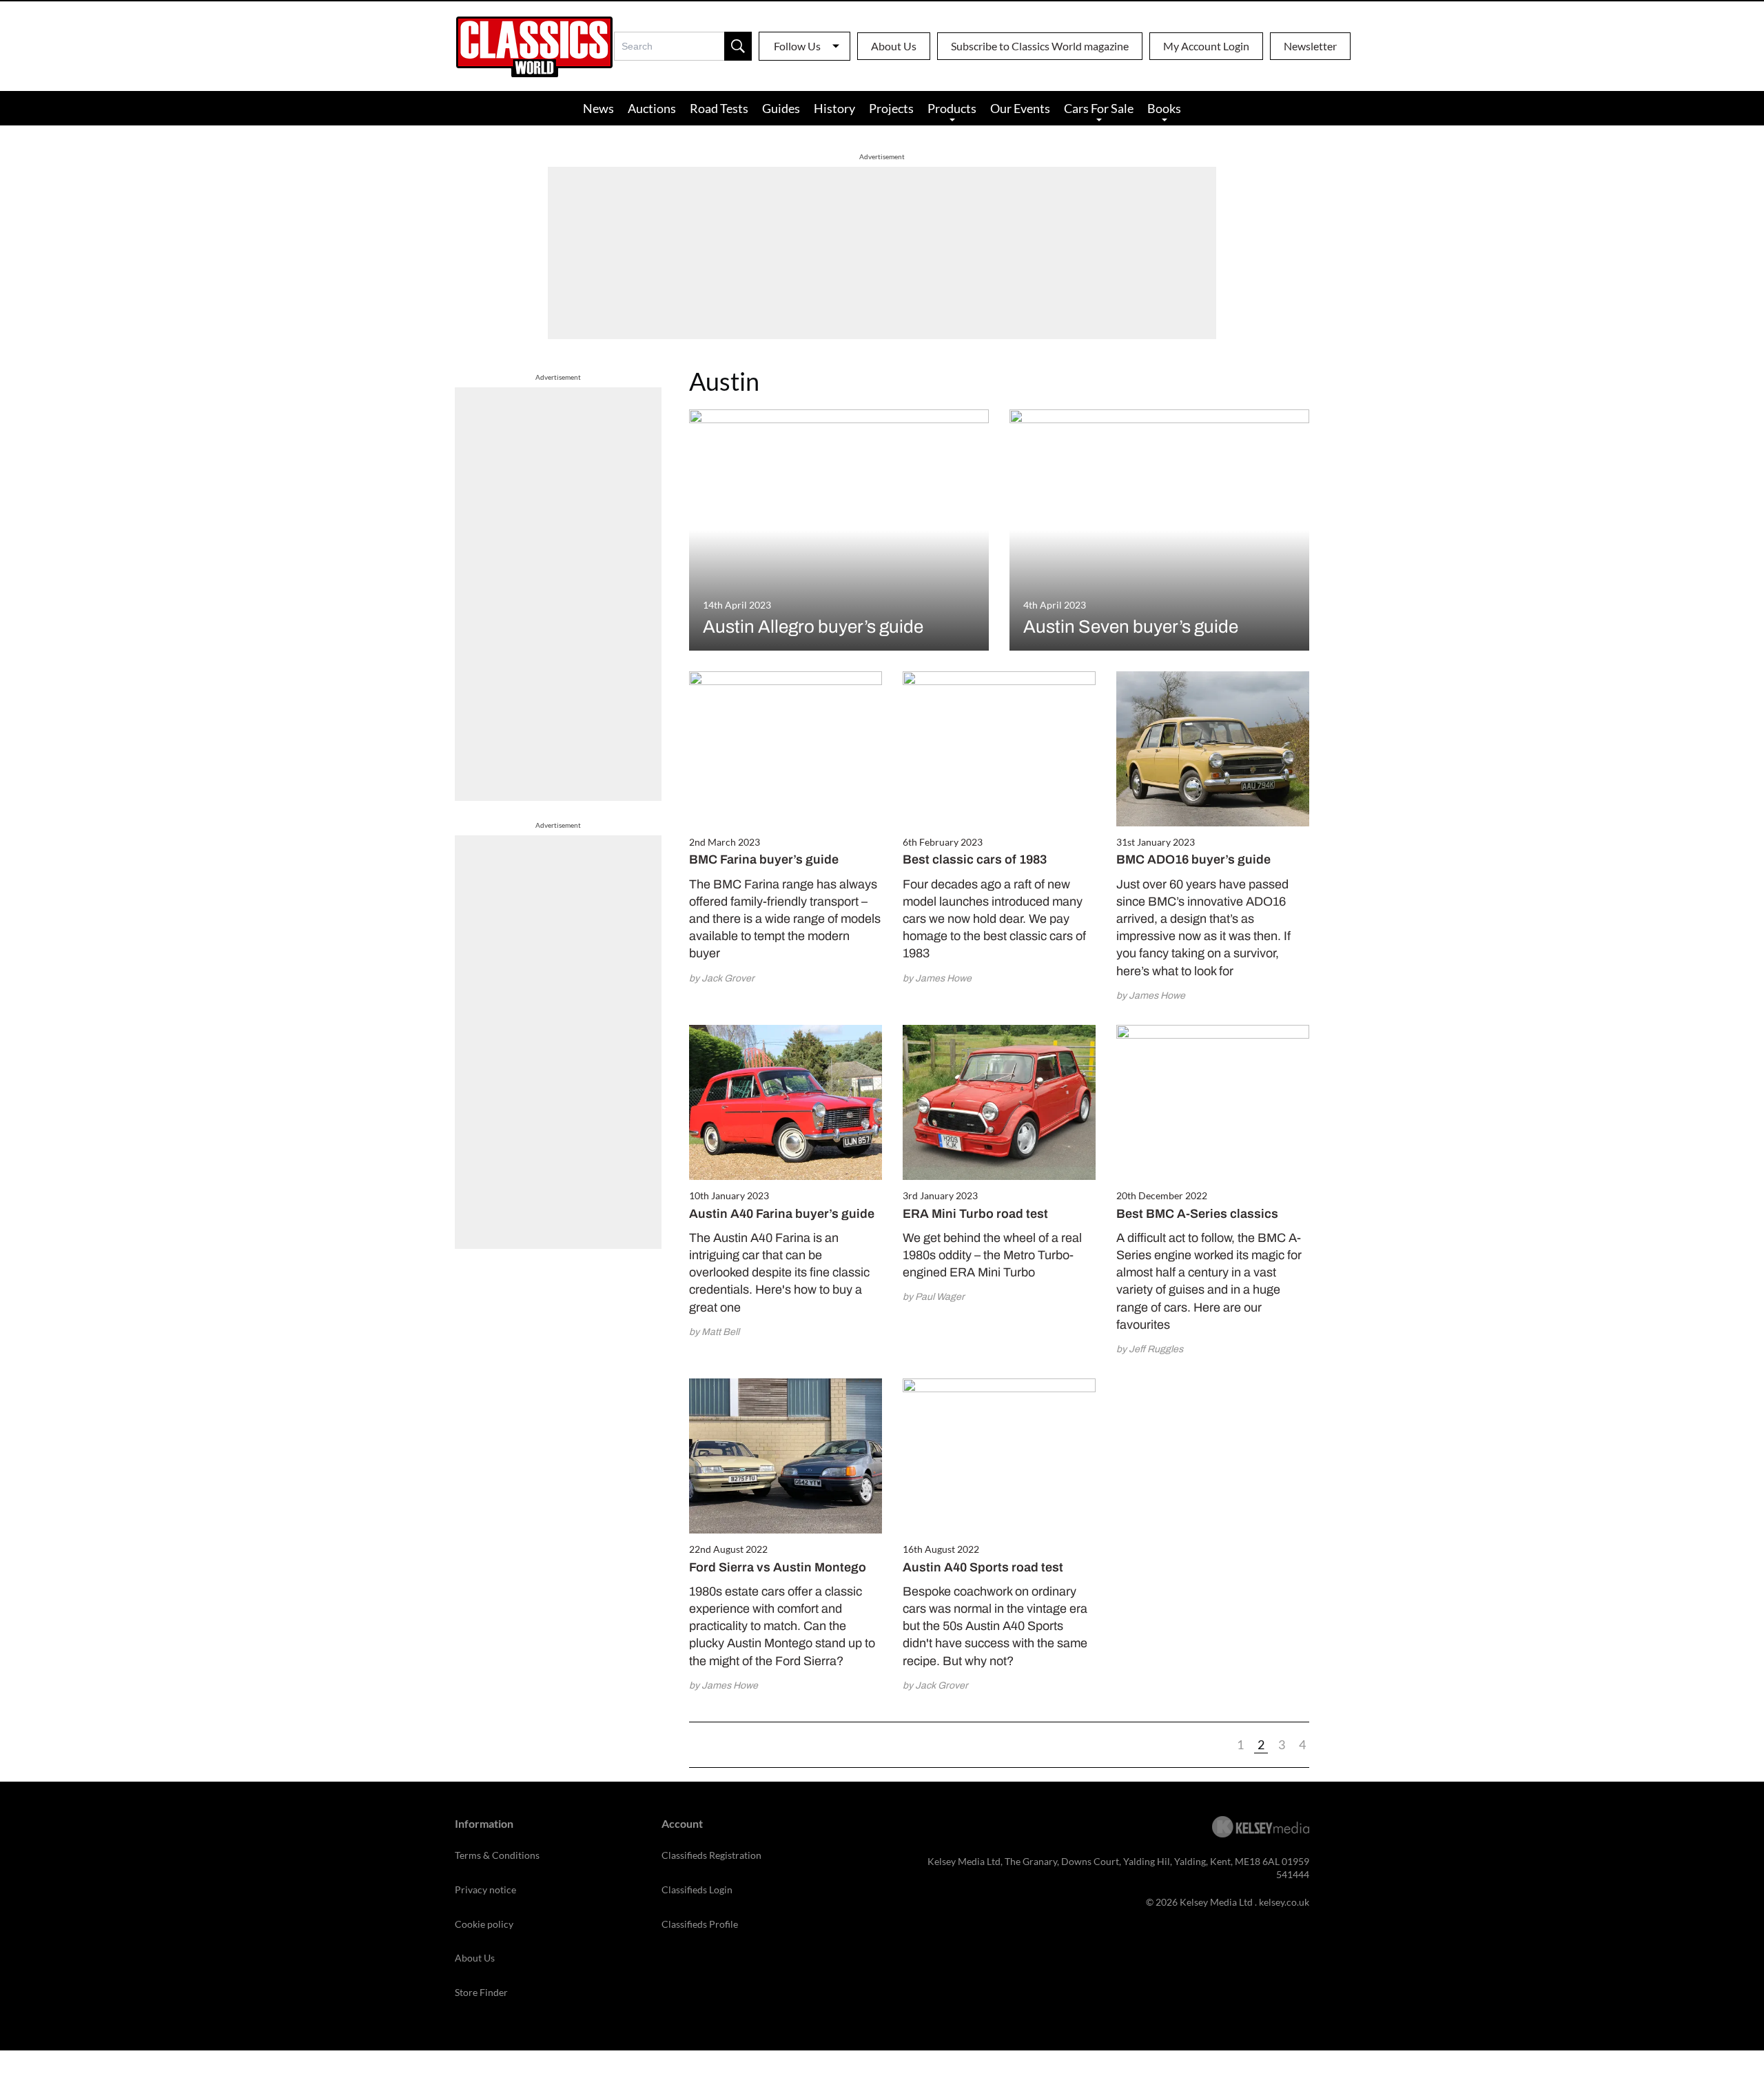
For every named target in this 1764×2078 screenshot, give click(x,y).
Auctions (652, 108)
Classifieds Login (697, 1889)
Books (1164, 108)
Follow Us (797, 46)
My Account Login (1206, 46)
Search (738, 46)
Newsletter (1310, 46)
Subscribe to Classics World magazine (1040, 46)
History (834, 108)
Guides (781, 108)
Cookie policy (484, 1924)
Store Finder (481, 1992)
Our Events (1020, 108)
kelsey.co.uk (1284, 1902)
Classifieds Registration (711, 1855)
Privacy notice (485, 1889)
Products (952, 108)
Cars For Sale (1099, 108)
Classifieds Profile (700, 1924)
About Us (894, 46)
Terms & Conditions (497, 1855)
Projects (891, 108)
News (598, 108)
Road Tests (719, 108)
